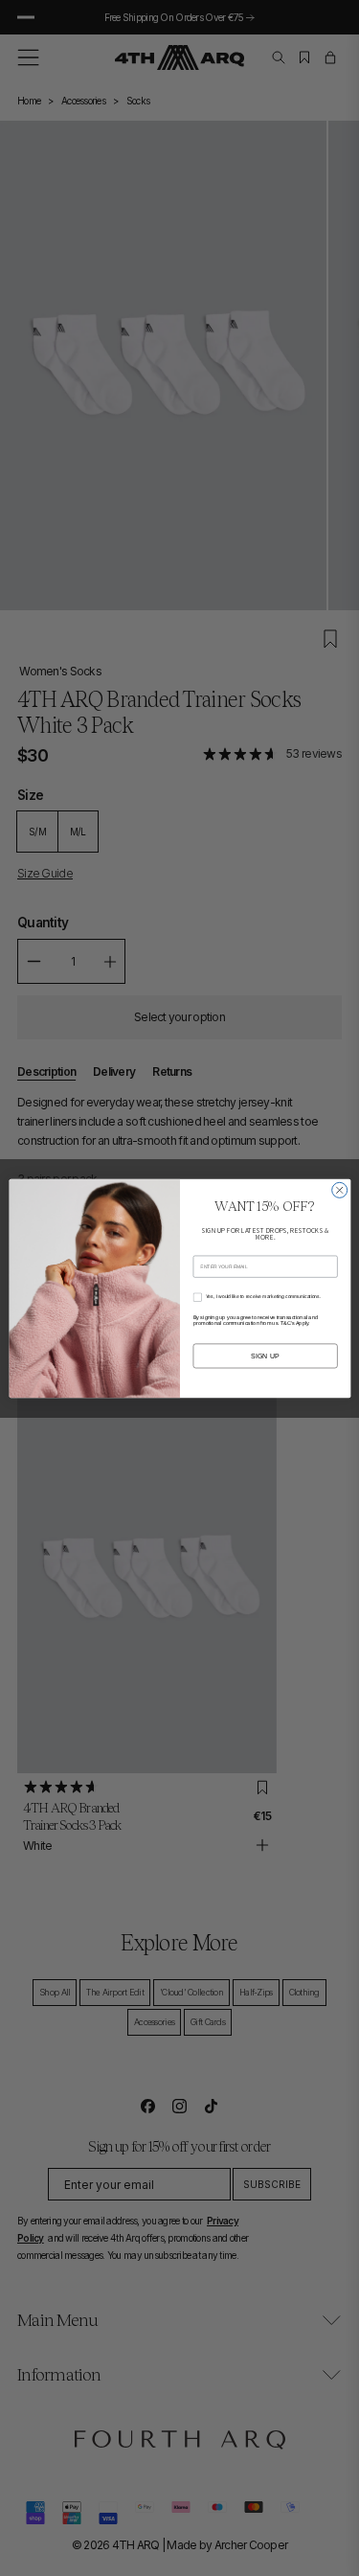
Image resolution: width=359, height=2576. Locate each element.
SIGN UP (265, 1356)
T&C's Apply (294, 1322)
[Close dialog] (339, 1190)
